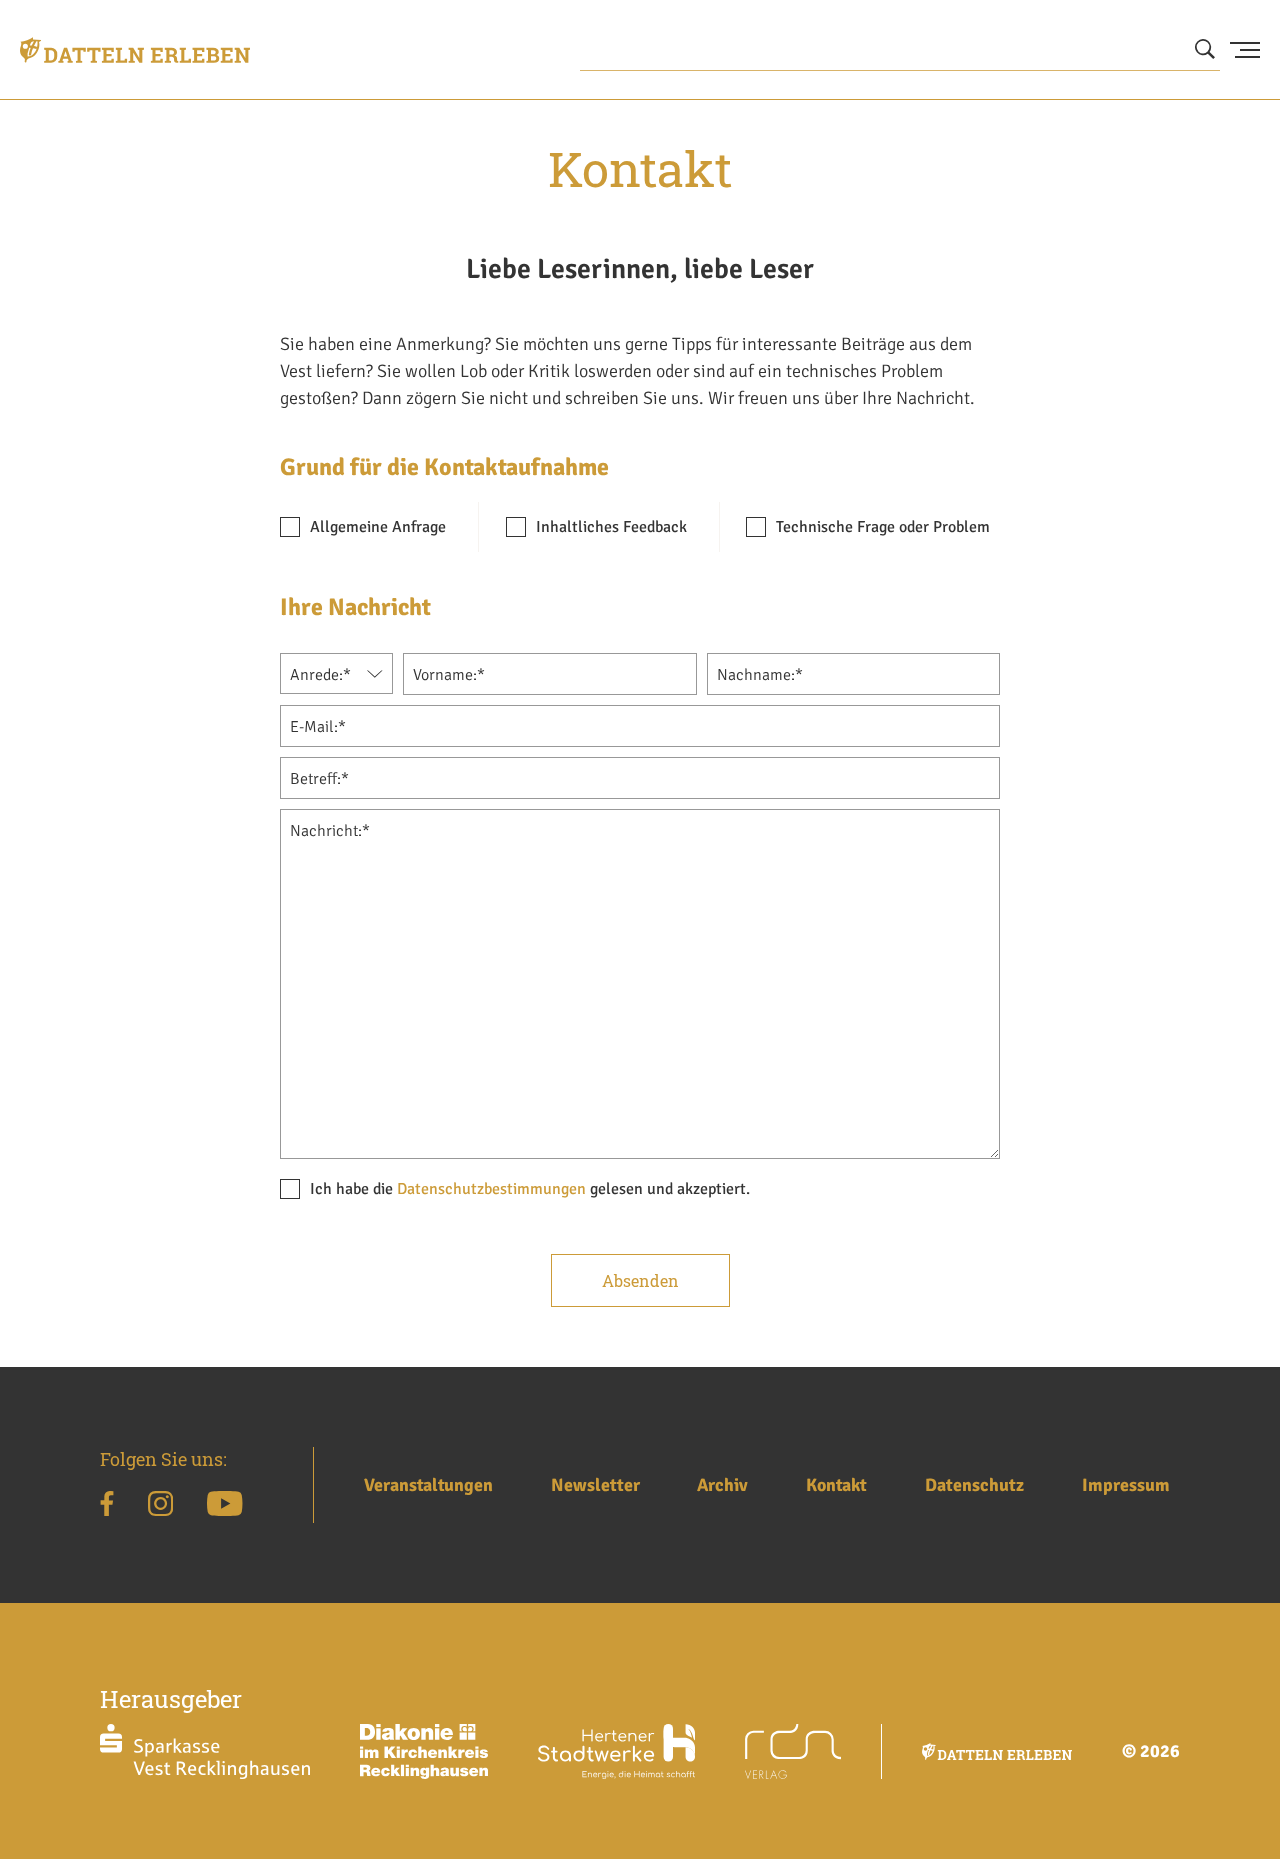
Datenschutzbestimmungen (491, 1189)
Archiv (722, 1485)
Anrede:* (320, 675)
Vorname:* (449, 675)
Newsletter (595, 1485)
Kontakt (836, 1485)
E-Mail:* (318, 727)
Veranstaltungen (428, 1485)
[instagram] (160, 1507)
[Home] (135, 50)
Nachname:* (760, 675)
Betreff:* (319, 779)
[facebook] (107, 1507)
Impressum (1126, 1485)
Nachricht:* (330, 831)
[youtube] (224, 1507)
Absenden (640, 1280)
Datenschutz (974, 1485)
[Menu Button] (1245, 50)
